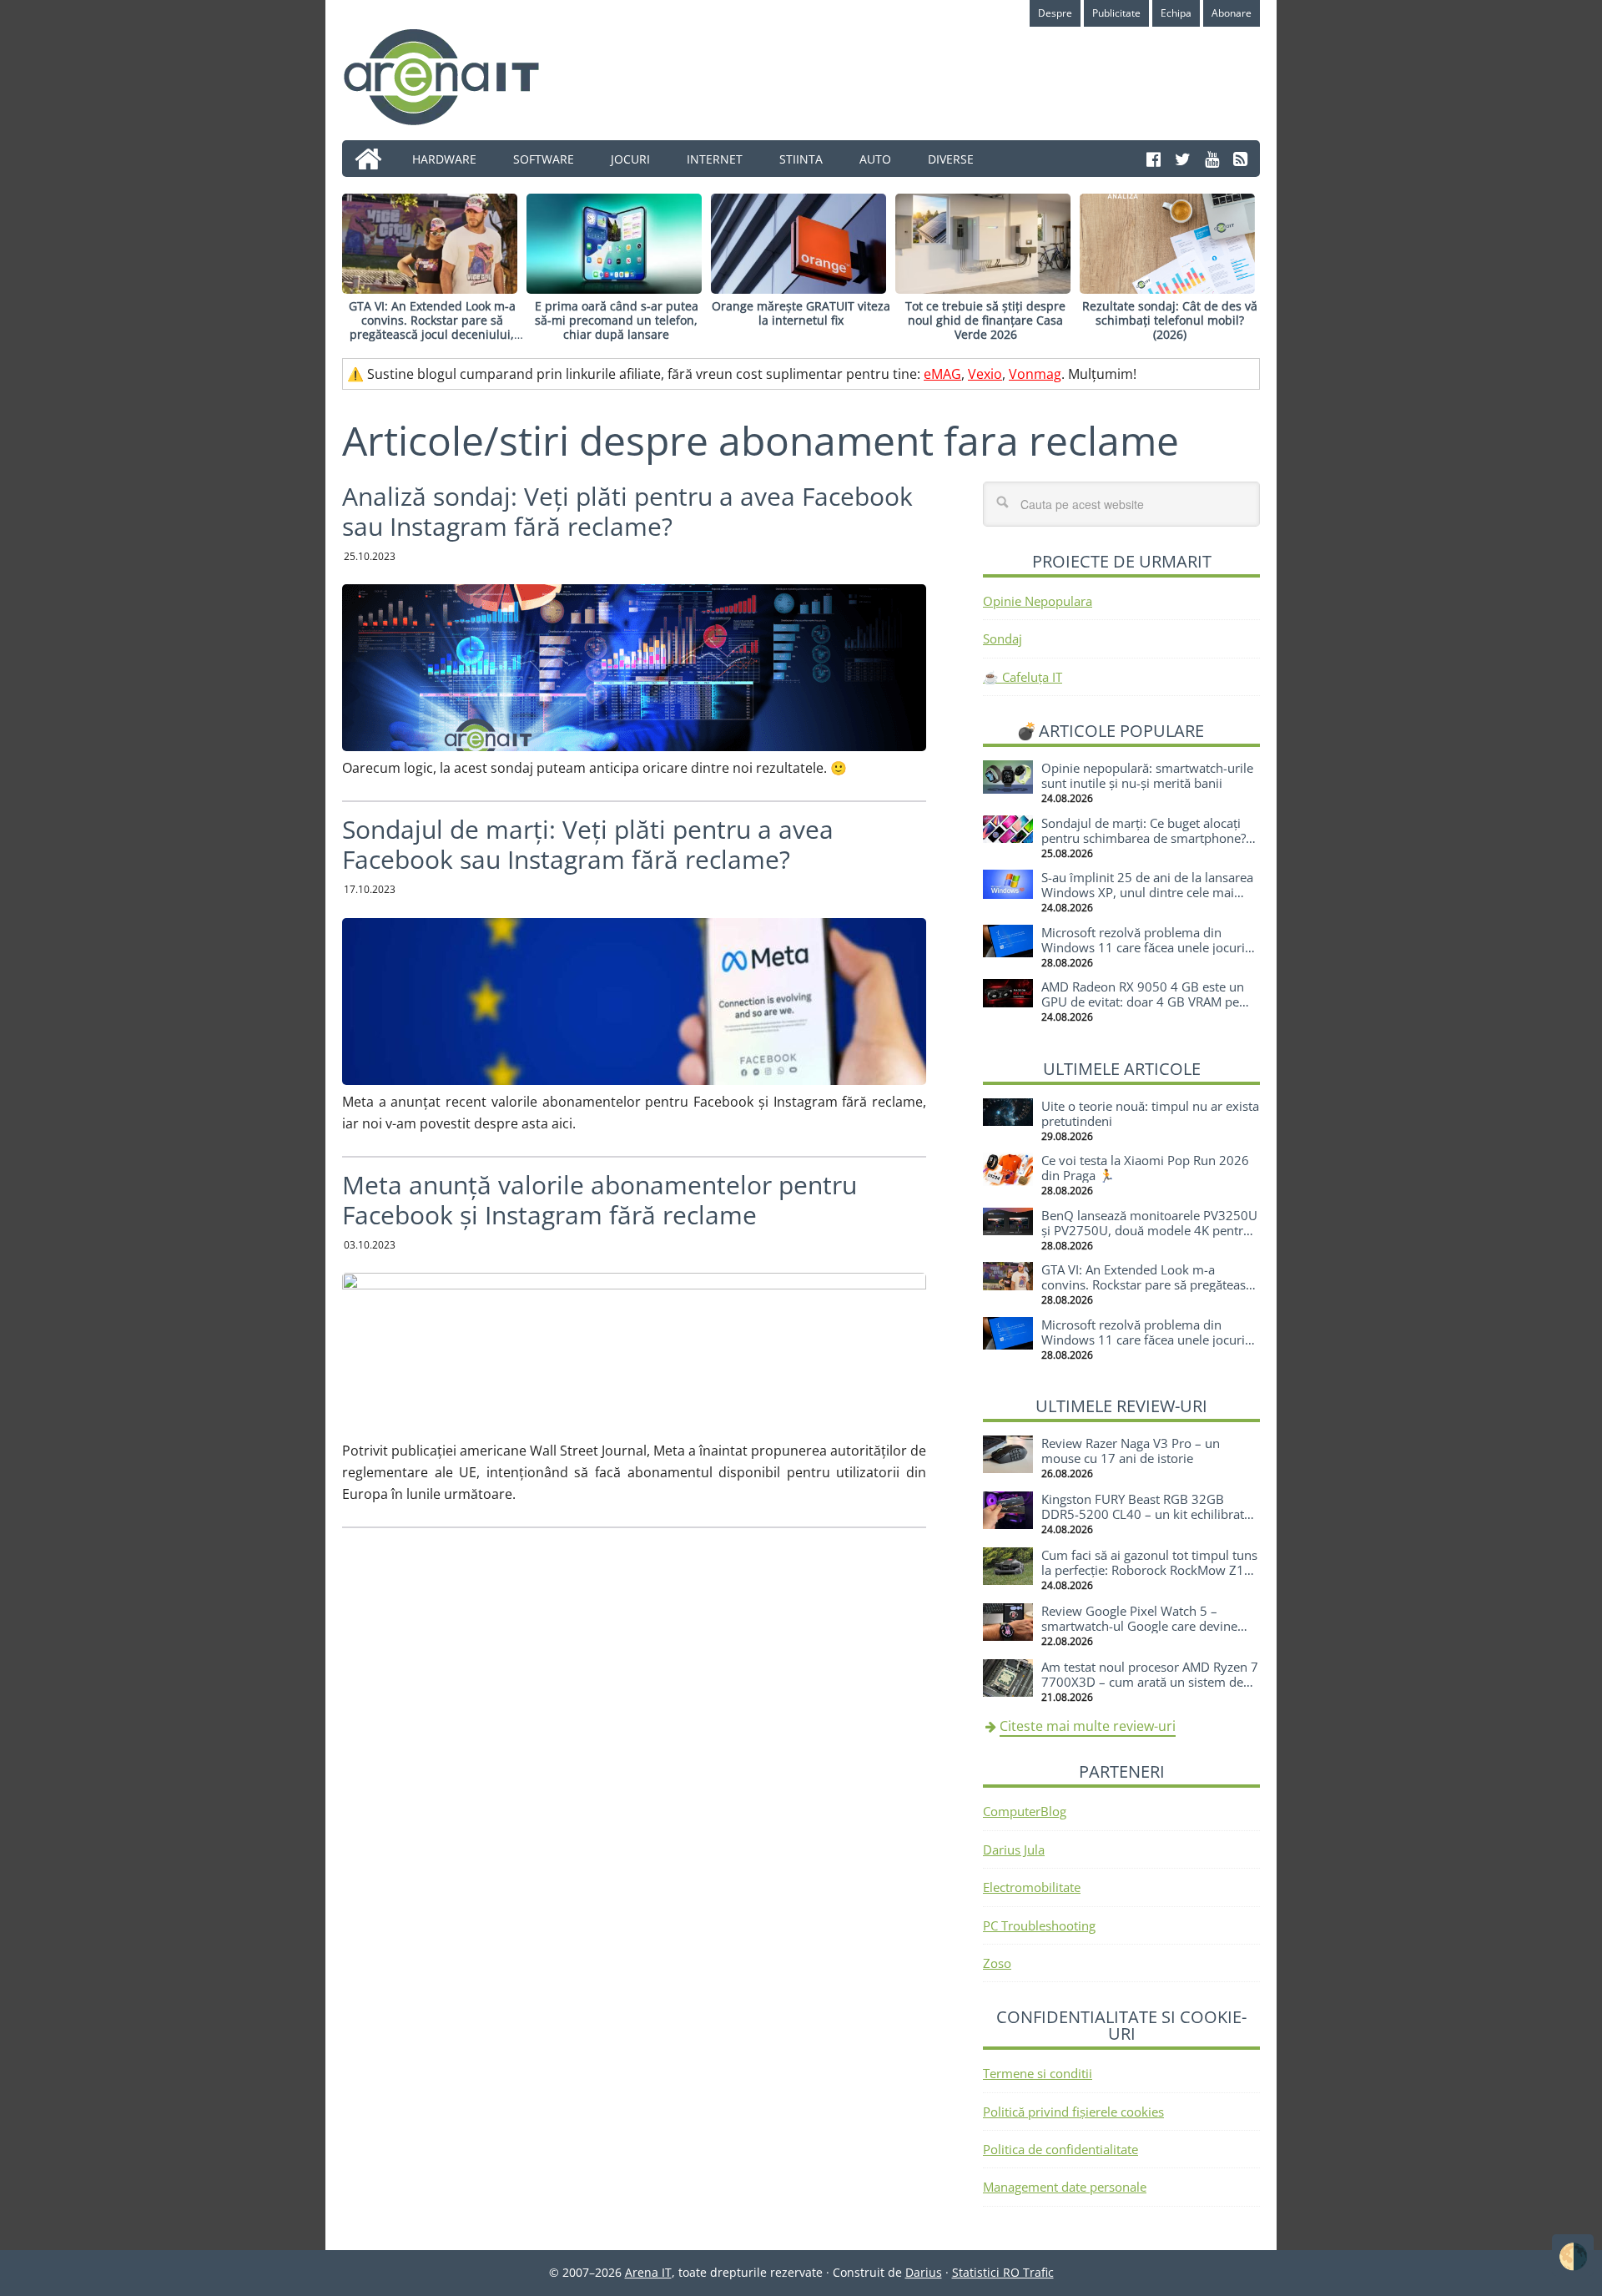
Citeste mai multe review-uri (1088, 1726)
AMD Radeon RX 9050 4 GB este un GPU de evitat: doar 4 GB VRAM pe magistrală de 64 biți (1143, 1002)
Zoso (997, 1963)
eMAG (942, 374)
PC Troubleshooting (1039, 1925)
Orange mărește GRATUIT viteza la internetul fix (801, 313)
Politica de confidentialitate (1060, 2149)
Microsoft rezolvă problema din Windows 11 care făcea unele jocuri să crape (1143, 947)
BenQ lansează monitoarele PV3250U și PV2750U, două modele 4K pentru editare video (1149, 1230)
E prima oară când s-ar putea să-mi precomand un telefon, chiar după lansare (617, 320)
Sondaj (1003, 638)
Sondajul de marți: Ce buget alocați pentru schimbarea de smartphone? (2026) (1144, 838)
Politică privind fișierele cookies (1073, 2112)
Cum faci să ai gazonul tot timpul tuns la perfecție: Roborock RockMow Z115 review (1150, 1570)
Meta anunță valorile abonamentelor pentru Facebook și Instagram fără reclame (599, 1200)
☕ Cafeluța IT (1023, 677)
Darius (924, 2272)
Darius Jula (1014, 1849)
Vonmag (1035, 374)
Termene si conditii (1038, 2073)
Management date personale (1065, 2187)
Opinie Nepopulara (1038, 601)
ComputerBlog (1025, 1811)
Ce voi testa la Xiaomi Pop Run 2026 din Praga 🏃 (1145, 1168)
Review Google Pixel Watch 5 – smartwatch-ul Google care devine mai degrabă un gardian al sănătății (1142, 1626)
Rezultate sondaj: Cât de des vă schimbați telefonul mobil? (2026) (1170, 320)
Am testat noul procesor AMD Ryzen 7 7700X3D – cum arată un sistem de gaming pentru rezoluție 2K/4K (1150, 1682)
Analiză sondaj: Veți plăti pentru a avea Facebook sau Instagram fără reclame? (627, 511)
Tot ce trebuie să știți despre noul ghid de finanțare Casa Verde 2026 (985, 320)
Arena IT (455, 77)
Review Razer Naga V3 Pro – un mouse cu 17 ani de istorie (1131, 1451)
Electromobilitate (1032, 1887)
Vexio (985, 374)
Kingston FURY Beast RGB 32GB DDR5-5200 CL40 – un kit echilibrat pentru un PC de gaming (1143, 1514)
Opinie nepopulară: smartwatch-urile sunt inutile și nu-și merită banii (1147, 775)
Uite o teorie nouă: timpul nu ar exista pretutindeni (1150, 1113)
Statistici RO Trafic (1003, 2272)
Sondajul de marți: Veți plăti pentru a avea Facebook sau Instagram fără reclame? (588, 844)
